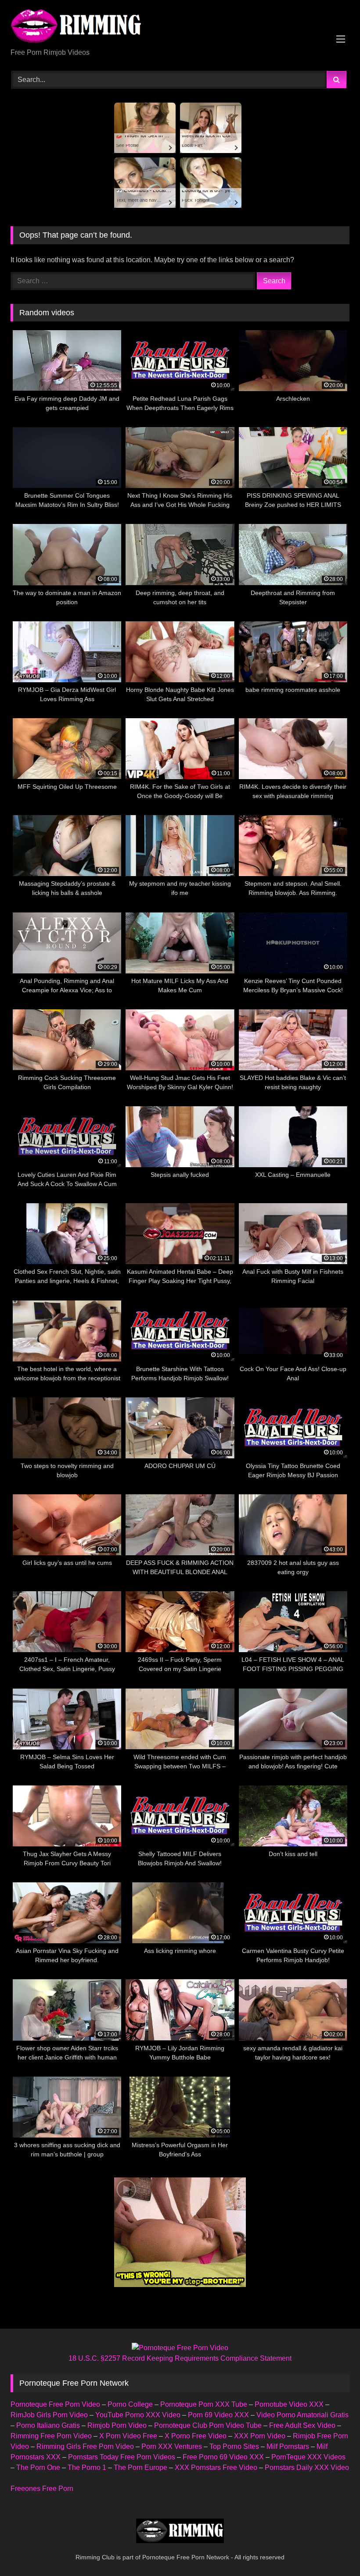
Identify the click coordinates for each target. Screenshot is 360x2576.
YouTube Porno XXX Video (138, 2415)
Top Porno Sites (234, 2446)
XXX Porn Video (260, 2436)
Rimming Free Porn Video (51, 2436)
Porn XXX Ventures (172, 2446)
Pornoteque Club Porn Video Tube (208, 2425)
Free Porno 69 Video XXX (223, 2457)
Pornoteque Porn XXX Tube (204, 2404)
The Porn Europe (140, 2467)
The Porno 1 (87, 2467)
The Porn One (38, 2467)
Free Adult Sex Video (302, 2425)
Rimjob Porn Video (117, 2425)
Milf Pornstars (288, 2446)
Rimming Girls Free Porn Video (85, 2446)
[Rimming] (180, 27)
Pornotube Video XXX (289, 2404)
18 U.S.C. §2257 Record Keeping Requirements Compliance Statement (180, 2358)
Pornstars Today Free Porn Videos (122, 2457)
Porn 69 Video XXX (218, 2415)
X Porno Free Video (196, 2436)
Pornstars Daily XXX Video (307, 2467)
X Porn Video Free (128, 2436)
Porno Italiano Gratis (48, 2425)
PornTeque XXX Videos (308, 2457)
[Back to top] (333, 2550)
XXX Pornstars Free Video (216, 2467)
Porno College (130, 2404)
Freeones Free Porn (42, 2489)
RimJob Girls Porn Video (49, 2415)
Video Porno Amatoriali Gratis (302, 2415)
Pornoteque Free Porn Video (55, 2404)
